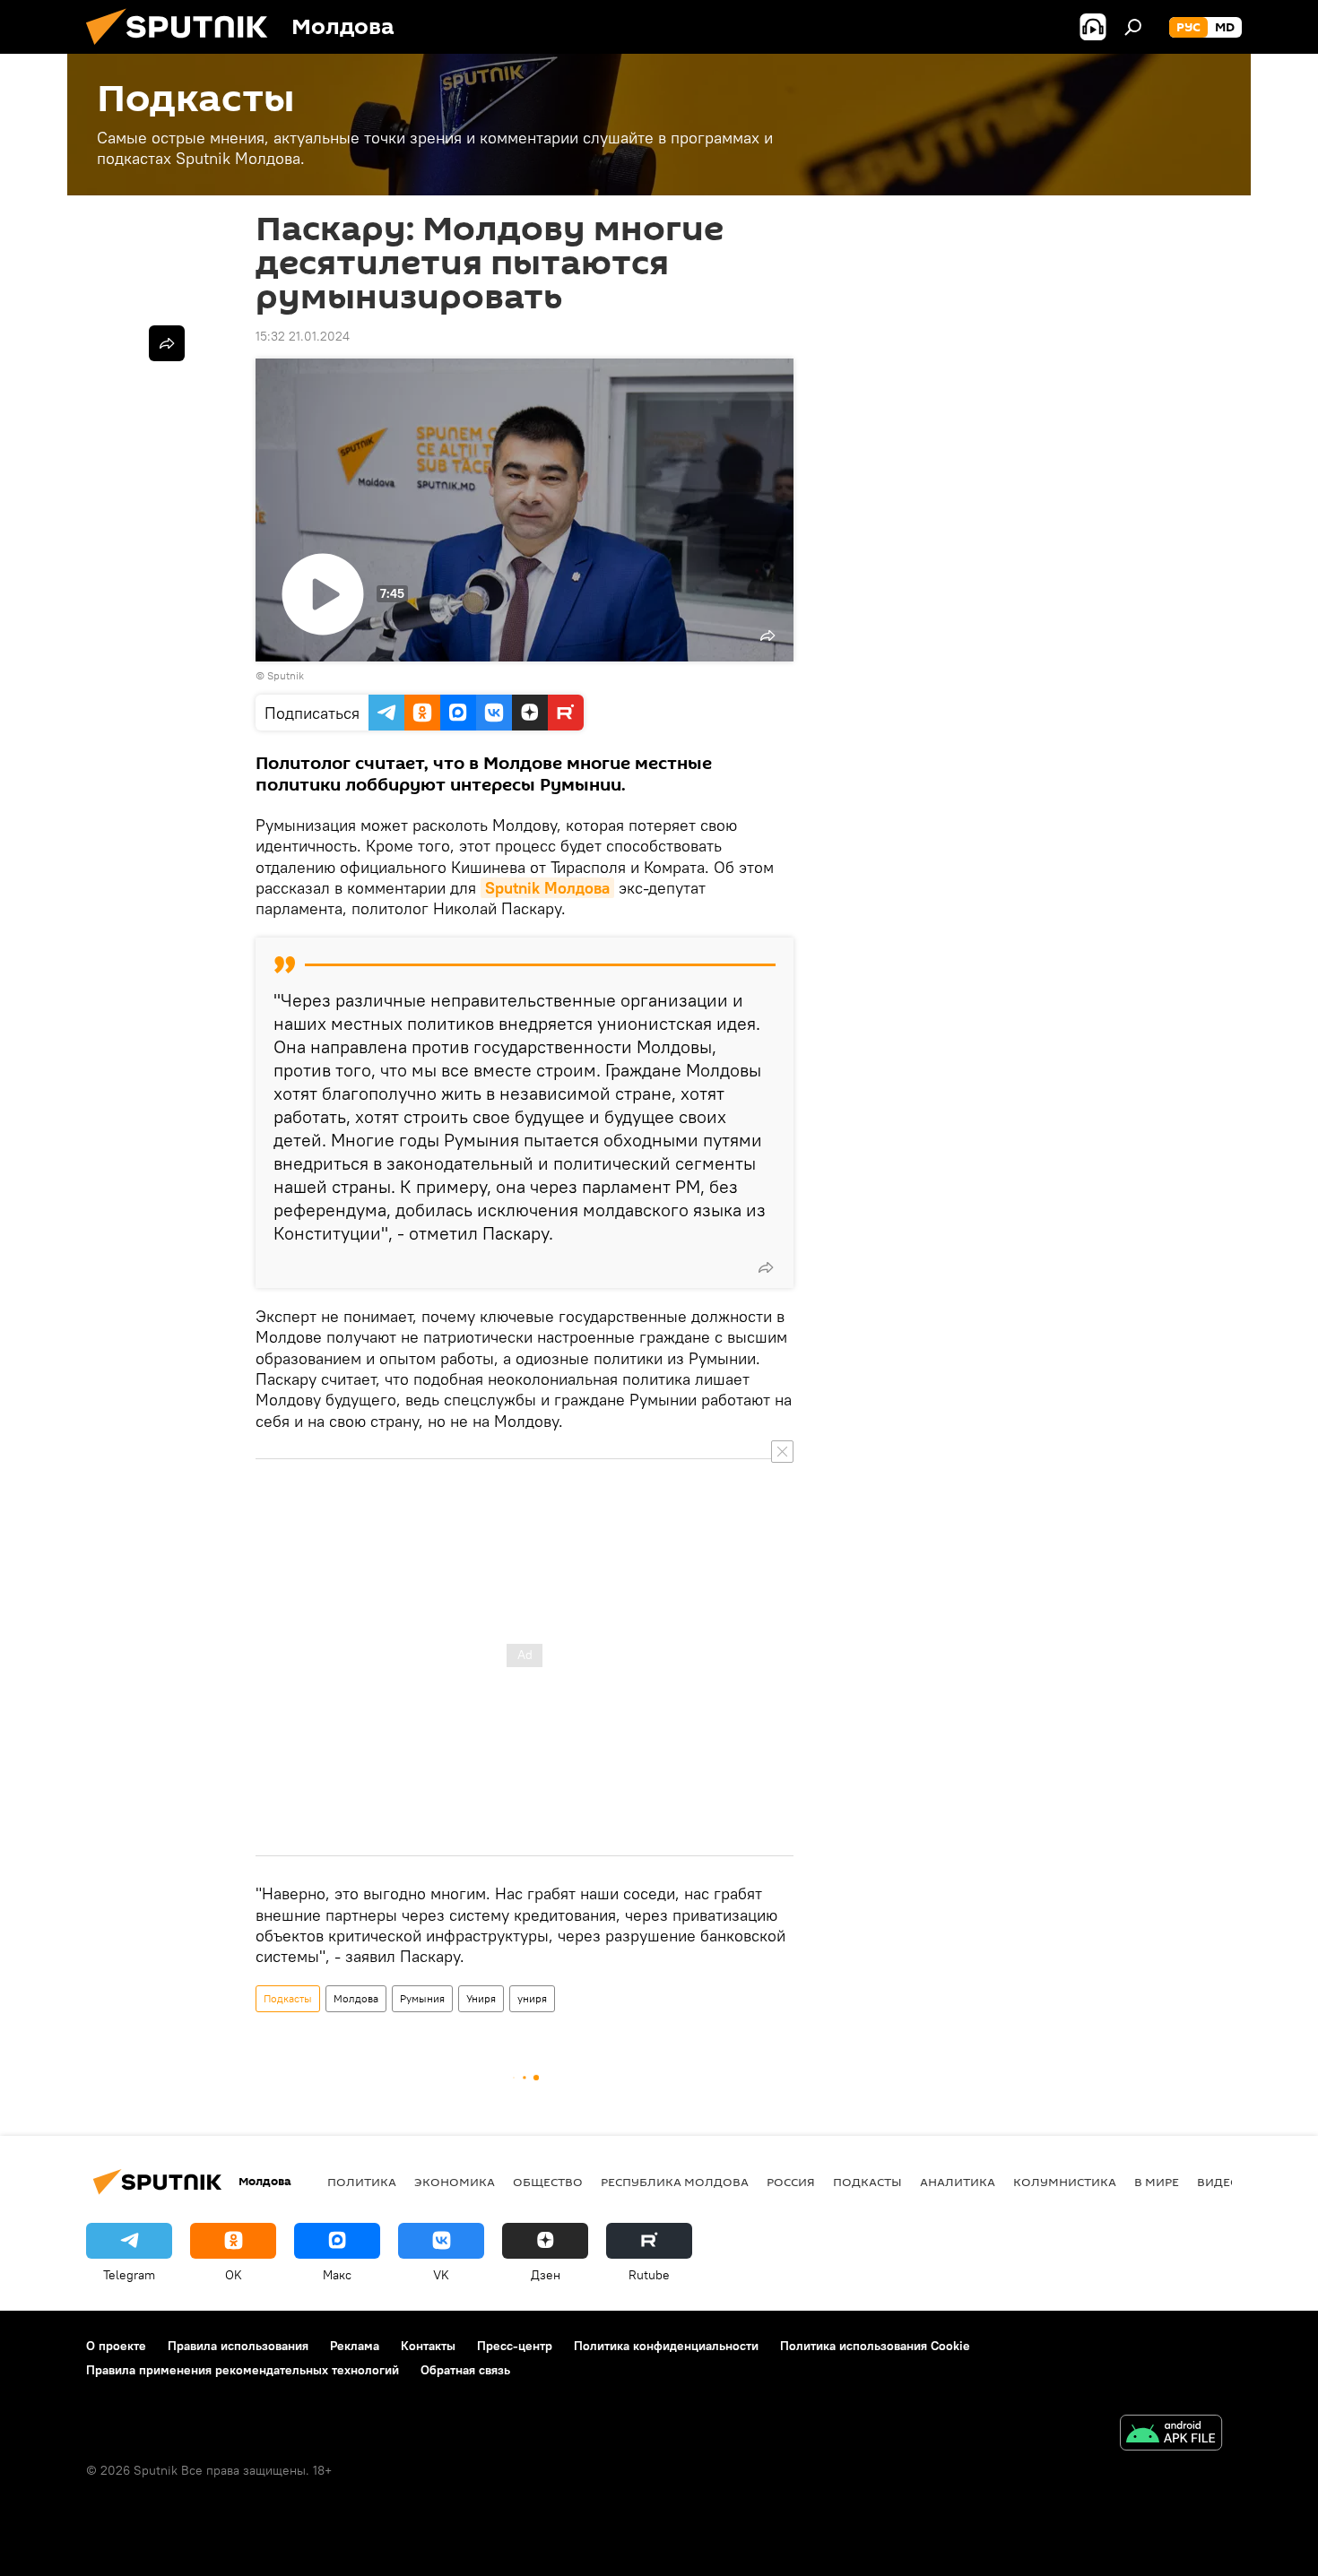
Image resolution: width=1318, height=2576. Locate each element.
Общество (548, 2182)
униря (532, 1998)
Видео (1218, 2182)
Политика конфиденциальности (666, 2346)
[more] (766, 1267)
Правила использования (238, 2346)
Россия (791, 2182)
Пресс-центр (515, 2346)
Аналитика (958, 2182)
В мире (1157, 2182)
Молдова (356, 1998)
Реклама (355, 2346)
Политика (362, 2182)
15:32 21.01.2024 (303, 336)
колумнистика (1065, 2182)
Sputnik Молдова (547, 888)
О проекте (116, 2346)
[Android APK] (1171, 2435)
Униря (481, 1998)
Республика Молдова (675, 2182)
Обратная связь (465, 2370)
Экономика (455, 2182)
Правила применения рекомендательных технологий (243, 2370)
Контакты (428, 2346)
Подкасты (288, 1998)
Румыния (422, 1998)
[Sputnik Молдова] (184, 49)
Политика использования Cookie (875, 2346)
